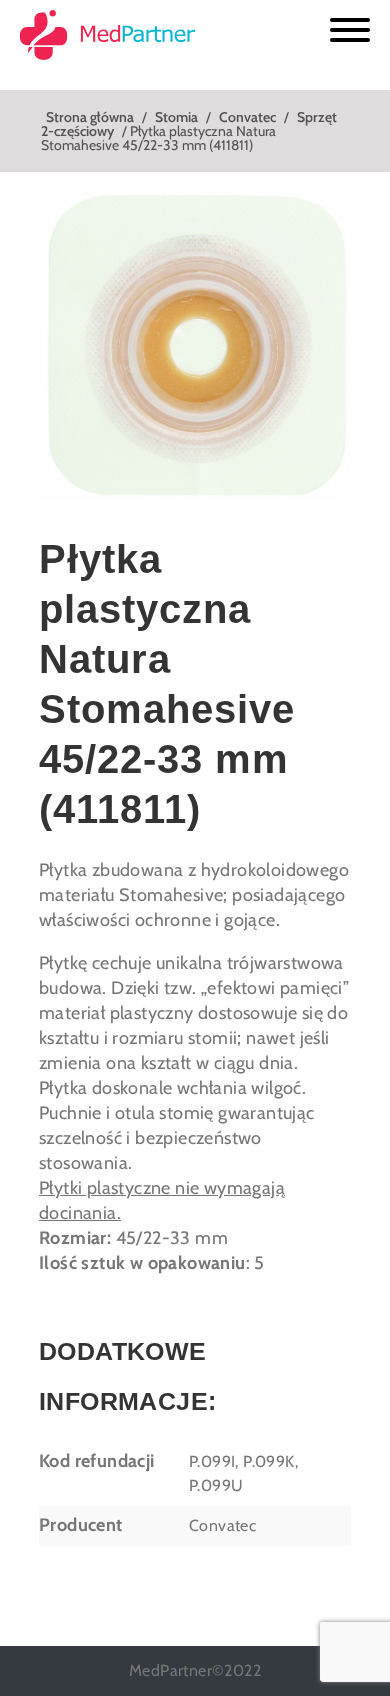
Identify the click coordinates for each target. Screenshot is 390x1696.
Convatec (247, 117)
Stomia (176, 117)
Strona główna (90, 117)
